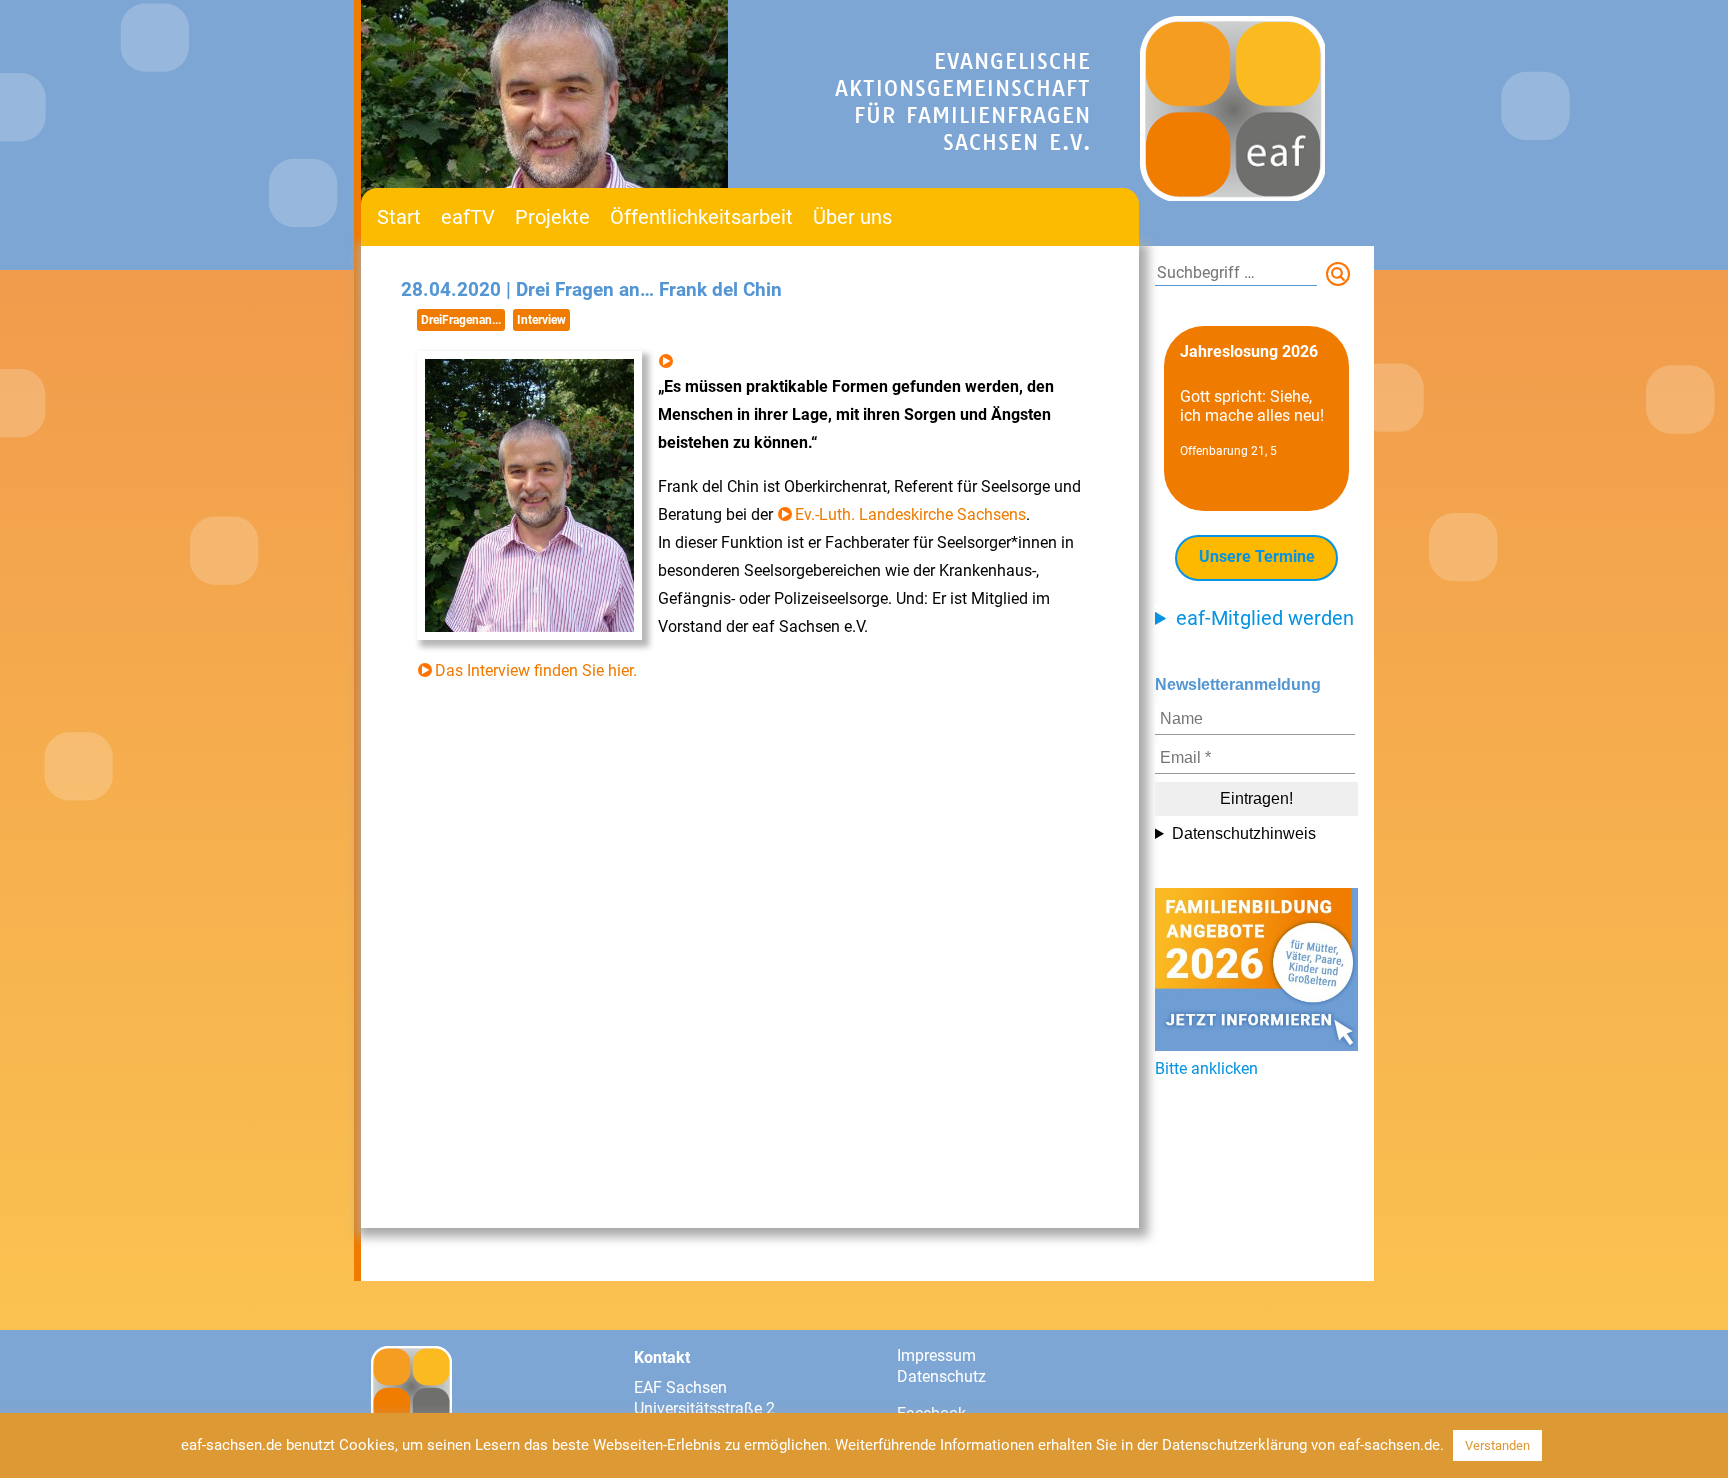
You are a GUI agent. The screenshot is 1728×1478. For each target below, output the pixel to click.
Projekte (552, 217)
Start (399, 217)
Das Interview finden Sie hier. (536, 670)
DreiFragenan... (461, 320)
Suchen (1342, 278)
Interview (541, 320)
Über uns (852, 217)
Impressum (936, 1355)
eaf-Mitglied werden (1265, 618)
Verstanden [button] (1497, 1445)
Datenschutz (941, 1376)
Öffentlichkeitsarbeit (701, 217)
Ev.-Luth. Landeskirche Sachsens (910, 514)
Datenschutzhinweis (1244, 833)
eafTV (468, 217)
